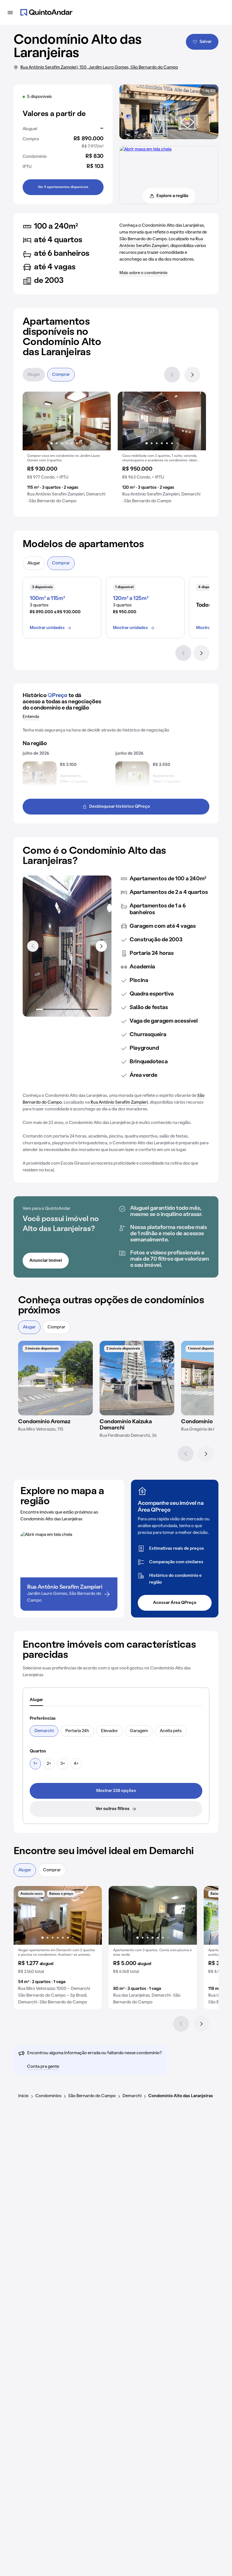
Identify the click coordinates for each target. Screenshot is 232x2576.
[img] (55, 1378)
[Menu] (10, 12)
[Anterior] (172, 375)
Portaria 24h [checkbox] (77, 1731)
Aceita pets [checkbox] (171, 1731)
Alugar (34, 375)
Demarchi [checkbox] (44, 1731)
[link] (116, 1791)
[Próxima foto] (101, 421)
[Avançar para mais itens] (101, 946)
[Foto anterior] (33, 421)
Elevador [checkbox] (109, 1731)
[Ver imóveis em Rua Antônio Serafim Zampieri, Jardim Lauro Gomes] (146, 149)
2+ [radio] (49, 1764)
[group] (67, 450)
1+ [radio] (35, 1764)
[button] (67, 450)
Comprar (61, 375)
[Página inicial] (46, 12)
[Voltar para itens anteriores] (33, 946)
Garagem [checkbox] (139, 1731)
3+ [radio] (63, 1764)
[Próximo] (192, 375)
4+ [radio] (76, 1764)
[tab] (36, 1700)
